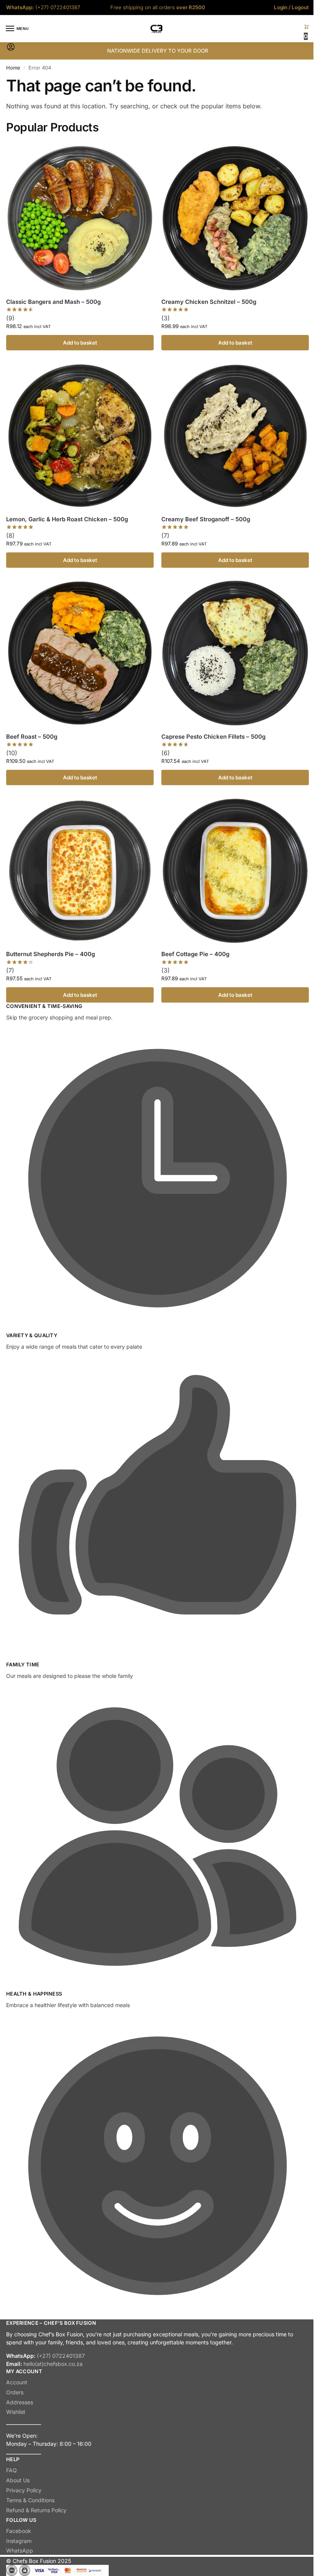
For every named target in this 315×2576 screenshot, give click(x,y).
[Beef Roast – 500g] (80, 653)
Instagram (19, 2541)
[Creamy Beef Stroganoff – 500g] (235, 436)
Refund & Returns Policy (36, 2510)
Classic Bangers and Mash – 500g (53, 302)
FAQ (12, 2470)
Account (17, 2382)
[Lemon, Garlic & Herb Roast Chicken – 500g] (80, 436)
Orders (15, 2392)
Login (281, 7)
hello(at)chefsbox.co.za (53, 2364)
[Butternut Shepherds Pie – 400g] (80, 870)
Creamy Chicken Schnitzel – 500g (209, 302)
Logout (300, 7)
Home (13, 68)
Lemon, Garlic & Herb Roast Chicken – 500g (67, 519)
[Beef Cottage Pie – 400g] (235, 870)
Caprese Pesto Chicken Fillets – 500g (213, 737)
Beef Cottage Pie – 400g (195, 954)
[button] (307, 32)
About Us (18, 2480)
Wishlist (16, 2412)
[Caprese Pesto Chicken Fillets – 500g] (235, 653)
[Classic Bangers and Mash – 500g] (80, 218)
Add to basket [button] (80, 343)
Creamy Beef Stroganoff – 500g (206, 519)
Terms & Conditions (30, 2500)
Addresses (20, 2402)
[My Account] (11, 49)
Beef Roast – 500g (32, 737)
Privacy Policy (24, 2490)
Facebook (19, 2531)
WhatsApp (20, 2550)
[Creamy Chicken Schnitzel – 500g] (235, 218)
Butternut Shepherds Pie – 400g (51, 954)
